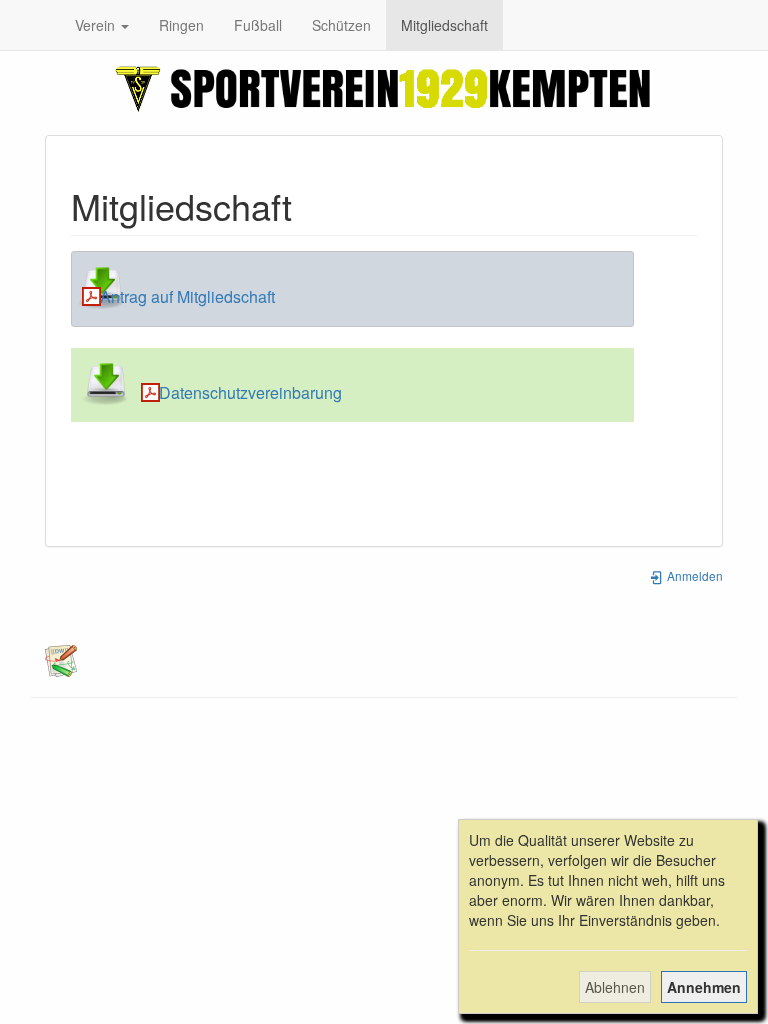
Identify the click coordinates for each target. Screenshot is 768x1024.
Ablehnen (615, 987)
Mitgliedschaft (444, 25)
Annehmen (704, 987)
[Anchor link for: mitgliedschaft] (310, 205)
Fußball (258, 25)
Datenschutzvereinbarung (250, 392)
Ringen (181, 25)
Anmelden (693, 575)
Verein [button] (97, 25)
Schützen (341, 25)
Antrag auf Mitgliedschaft (187, 296)
